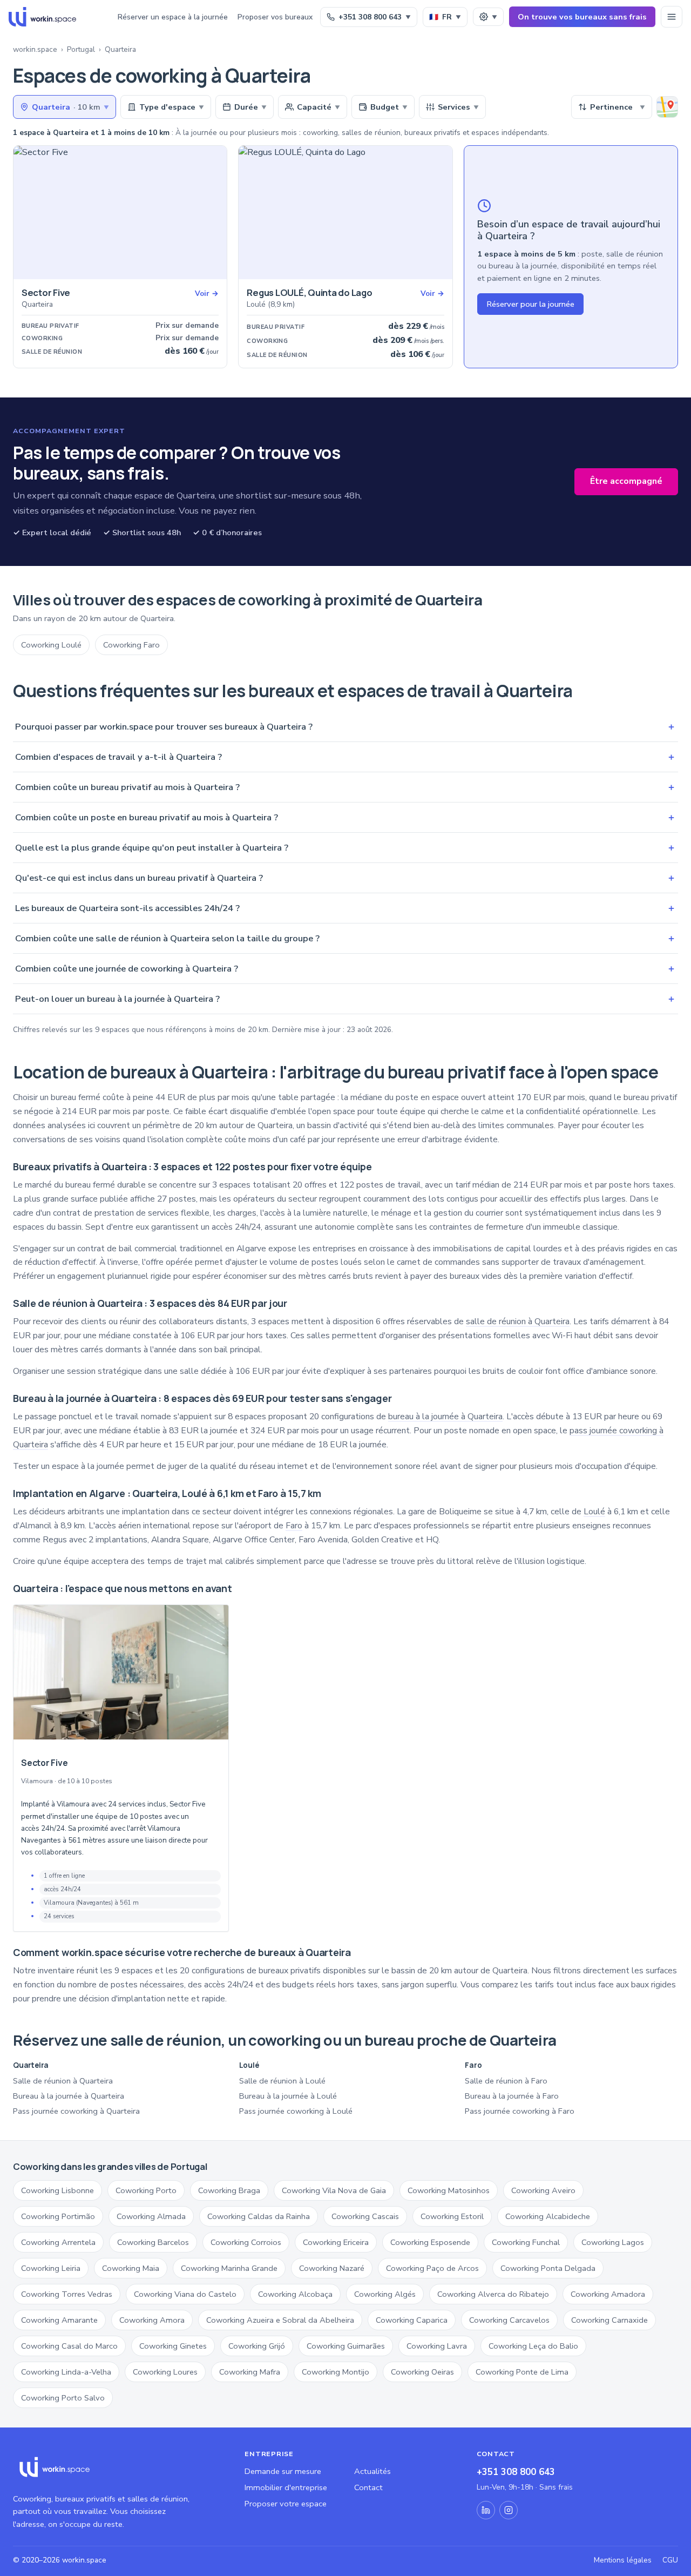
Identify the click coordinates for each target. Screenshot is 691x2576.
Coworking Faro (131, 645)
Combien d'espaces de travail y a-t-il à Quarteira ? (345, 757)
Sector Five (44, 1763)
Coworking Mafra (250, 2372)
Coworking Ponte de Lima (522, 2372)
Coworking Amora (152, 2320)
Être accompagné (626, 481)
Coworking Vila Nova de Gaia (334, 2190)
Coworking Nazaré (332, 2268)
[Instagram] (509, 2510)
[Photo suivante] (215, 213)
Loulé (594, 1512)
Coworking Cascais (365, 2216)
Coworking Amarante (59, 2320)
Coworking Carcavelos (509, 2320)
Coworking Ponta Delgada (548, 2268)
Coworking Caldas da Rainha (259, 2216)
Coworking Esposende (430, 2242)
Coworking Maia (131, 2268)
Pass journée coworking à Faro (520, 2111)
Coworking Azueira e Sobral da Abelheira (280, 2320)
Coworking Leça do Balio (533, 2346)
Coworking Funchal (526, 2242)
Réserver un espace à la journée (173, 17)
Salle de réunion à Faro (506, 2081)
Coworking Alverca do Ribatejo (493, 2294)
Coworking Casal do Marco (69, 2346)
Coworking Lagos (613, 2242)
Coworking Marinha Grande (229, 2268)
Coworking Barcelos (153, 2242)
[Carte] (667, 107)
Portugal (81, 49)
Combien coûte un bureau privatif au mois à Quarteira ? (345, 787)
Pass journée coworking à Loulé (296, 2111)
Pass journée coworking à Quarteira (76, 2111)
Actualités (372, 2471)
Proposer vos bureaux (275, 17)
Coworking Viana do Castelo (185, 2294)
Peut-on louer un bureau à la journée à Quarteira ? (345, 999)
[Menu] (672, 17)
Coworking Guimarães (346, 2346)
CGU (670, 2560)
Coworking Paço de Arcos (432, 2268)
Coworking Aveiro (543, 2190)
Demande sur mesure (283, 2471)
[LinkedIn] (486, 2510)
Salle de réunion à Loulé (282, 2081)
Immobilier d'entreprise (286, 2487)
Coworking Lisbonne (57, 2190)
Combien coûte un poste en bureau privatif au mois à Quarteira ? (345, 817)
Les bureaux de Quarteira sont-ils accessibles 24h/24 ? (345, 908)
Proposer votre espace (286, 2504)
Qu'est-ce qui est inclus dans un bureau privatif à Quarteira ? (345, 878)
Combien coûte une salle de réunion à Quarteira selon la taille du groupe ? (345, 938)
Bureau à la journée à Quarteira (69, 2096)
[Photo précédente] (25, 213)
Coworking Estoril (452, 2216)
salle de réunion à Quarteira (518, 1321)
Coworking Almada (151, 2216)
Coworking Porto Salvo (63, 2398)
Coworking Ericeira (336, 2242)
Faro (294, 1526)
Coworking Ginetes (173, 2346)
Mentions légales (623, 2560)
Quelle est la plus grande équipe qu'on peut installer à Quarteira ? (345, 848)
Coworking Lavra (437, 2346)
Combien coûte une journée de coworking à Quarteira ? (345, 969)
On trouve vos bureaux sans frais (582, 17)
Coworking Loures (165, 2372)
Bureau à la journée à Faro (512, 2096)
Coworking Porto (146, 2190)
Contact (368, 2487)
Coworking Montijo (336, 2372)
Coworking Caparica (412, 2320)
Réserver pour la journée (530, 304)
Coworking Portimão (58, 2216)
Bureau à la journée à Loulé (288, 2096)
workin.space (35, 49)
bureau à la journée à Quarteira (445, 1417)
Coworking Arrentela (58, 2242)
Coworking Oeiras (422, 2372)
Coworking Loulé (51, 645)
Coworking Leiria (51, 2268)
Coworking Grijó (257, 2346)
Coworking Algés (385, 2294)
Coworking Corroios (246, 2242)
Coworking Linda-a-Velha (66, 2372)
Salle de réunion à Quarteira (63, 2081)
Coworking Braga (229, 2190)
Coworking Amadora (608, 2294)
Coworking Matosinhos (449, 2190)
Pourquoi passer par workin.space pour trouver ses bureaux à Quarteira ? (345, 727)
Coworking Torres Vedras (67, 2294)
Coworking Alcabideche (548, 2216)
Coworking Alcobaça (295, 2294)
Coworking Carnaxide (609, 2320)
